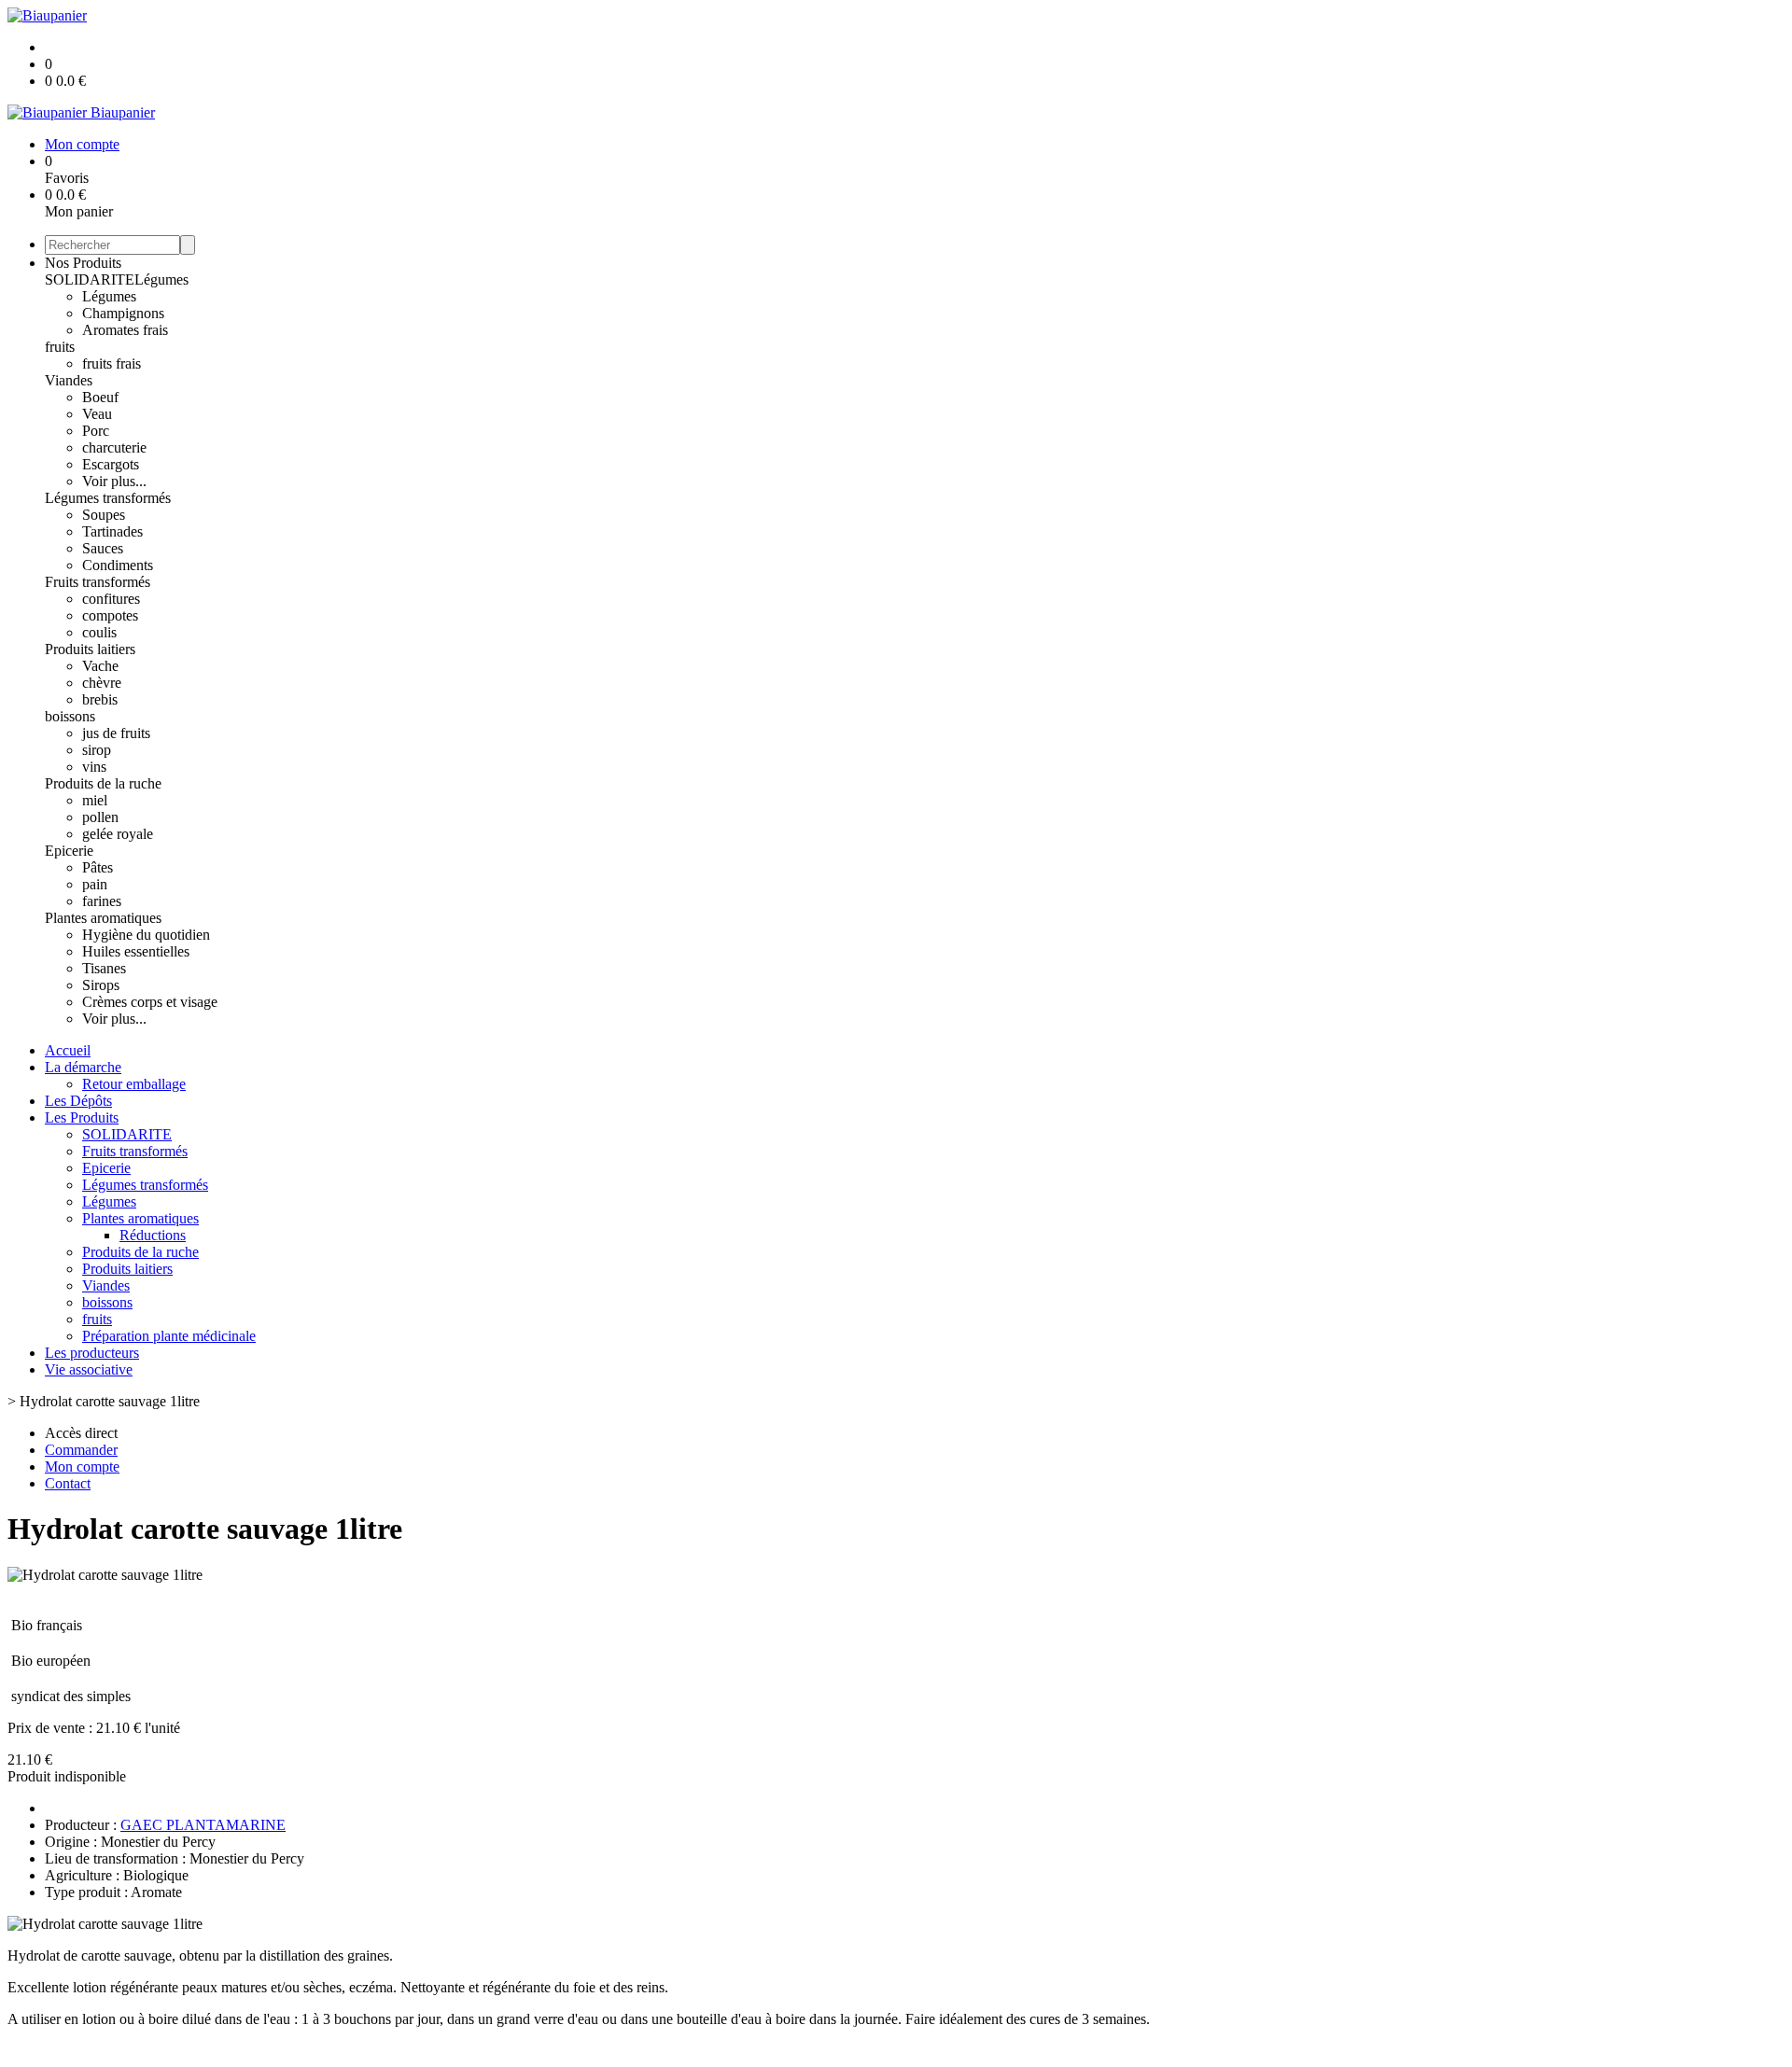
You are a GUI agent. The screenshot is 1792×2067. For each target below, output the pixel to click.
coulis (99, 632)
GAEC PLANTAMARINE (203, 1825)
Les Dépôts (78, 1101)
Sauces (103, 548)
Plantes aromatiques (103, 918)
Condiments (118, 565)
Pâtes (98, 867)
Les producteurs (92, 1353)
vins (94, 767)
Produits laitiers (90, 649)
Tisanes (104, 968)
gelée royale (118, 834)
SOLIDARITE (90, 279)
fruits (60, 347)
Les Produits (82, 1117)
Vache (100, 666)
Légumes (161, 279)
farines (102, 901)
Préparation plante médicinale (169, 1336)
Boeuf (100, 397)
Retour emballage (134, 1084)
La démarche (83, 1067)
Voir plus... (114, 481)
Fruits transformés (98, 582)
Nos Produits (83, 263)
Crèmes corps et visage (150, 1002)
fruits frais (112, 363)
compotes (110, 615)
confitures (111, 599)
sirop (97, 750)
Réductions (153, 1235)
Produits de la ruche (103, 783)
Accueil (68, 1050)
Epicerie (69, 851)
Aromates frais (125, 330)
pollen (100, 817)
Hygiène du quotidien (146, 935)
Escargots (111, 464)
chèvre (102, 683)
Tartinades (112, 531)
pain (95, 884)
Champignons (123, 313)
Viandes (69, 380)
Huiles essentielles (136, 951)
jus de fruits (116, 733)
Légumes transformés (108, 498)
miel (95, 800)
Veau (97, 414)
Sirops (101, 985)
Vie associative (89, 1369)
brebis (100, 699)
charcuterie (114, 447)
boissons (70, 716)
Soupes (104, 515)
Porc (96, 431)
